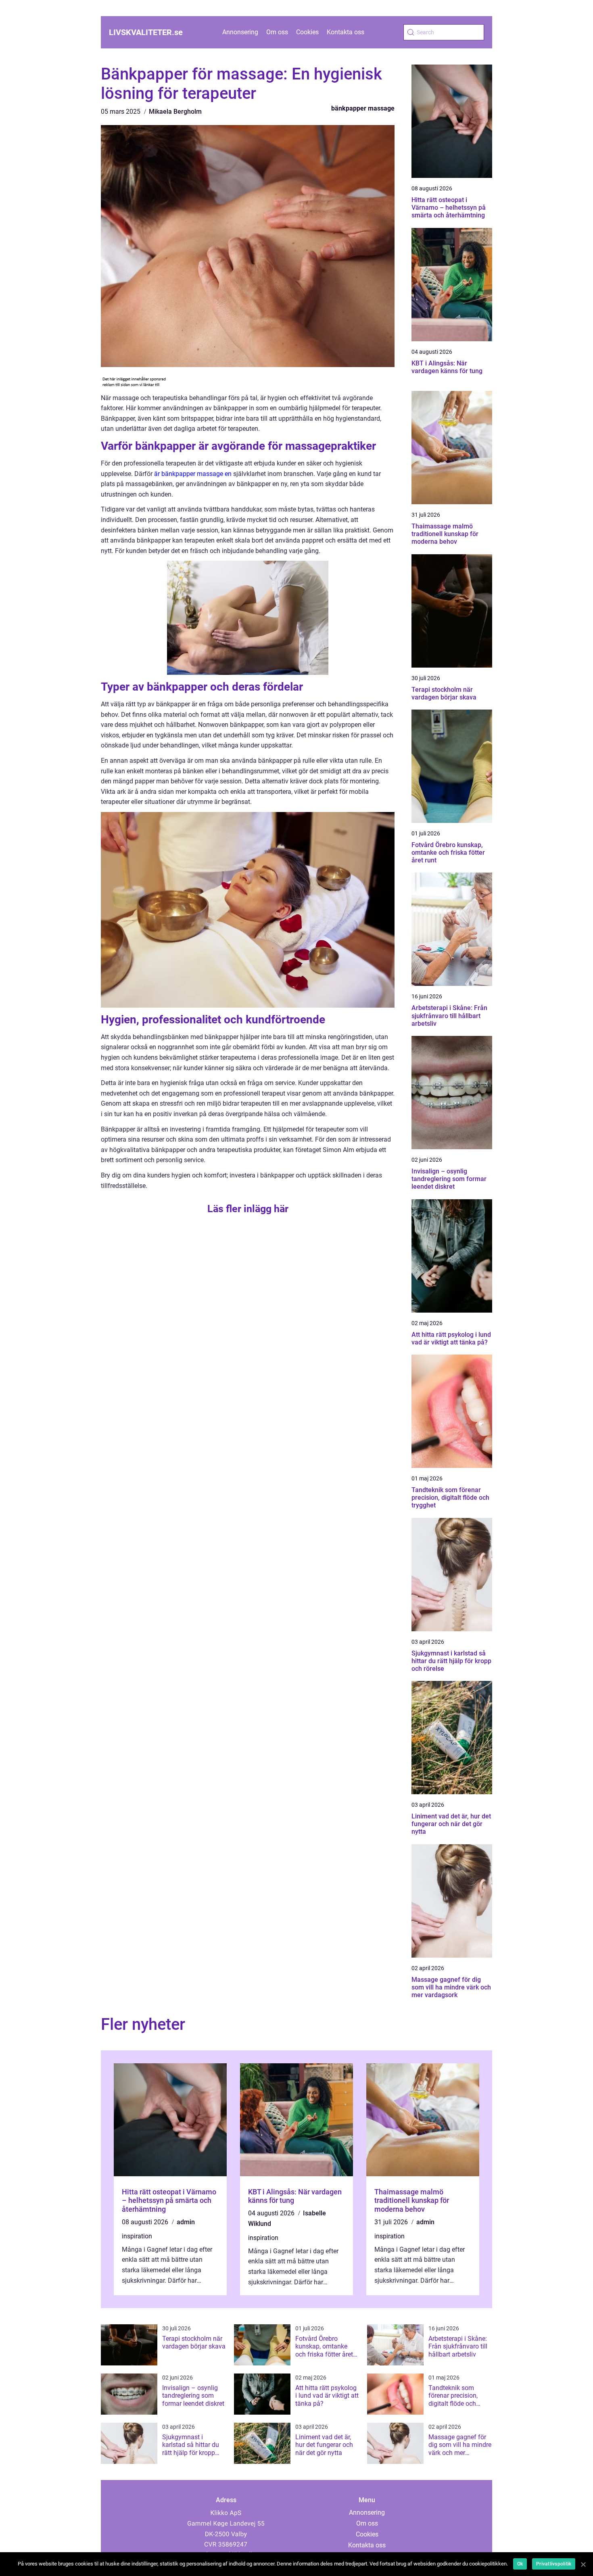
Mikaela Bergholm (175, 112)
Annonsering (240, 32)
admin (186, 2222)
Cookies (307, 32)
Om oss (277, 32)
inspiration (137, 2236)
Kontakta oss (346, 32)
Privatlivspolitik (554, 2564)
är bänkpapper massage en (193, 474)
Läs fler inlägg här (248, 1209)
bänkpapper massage (363, 108)
